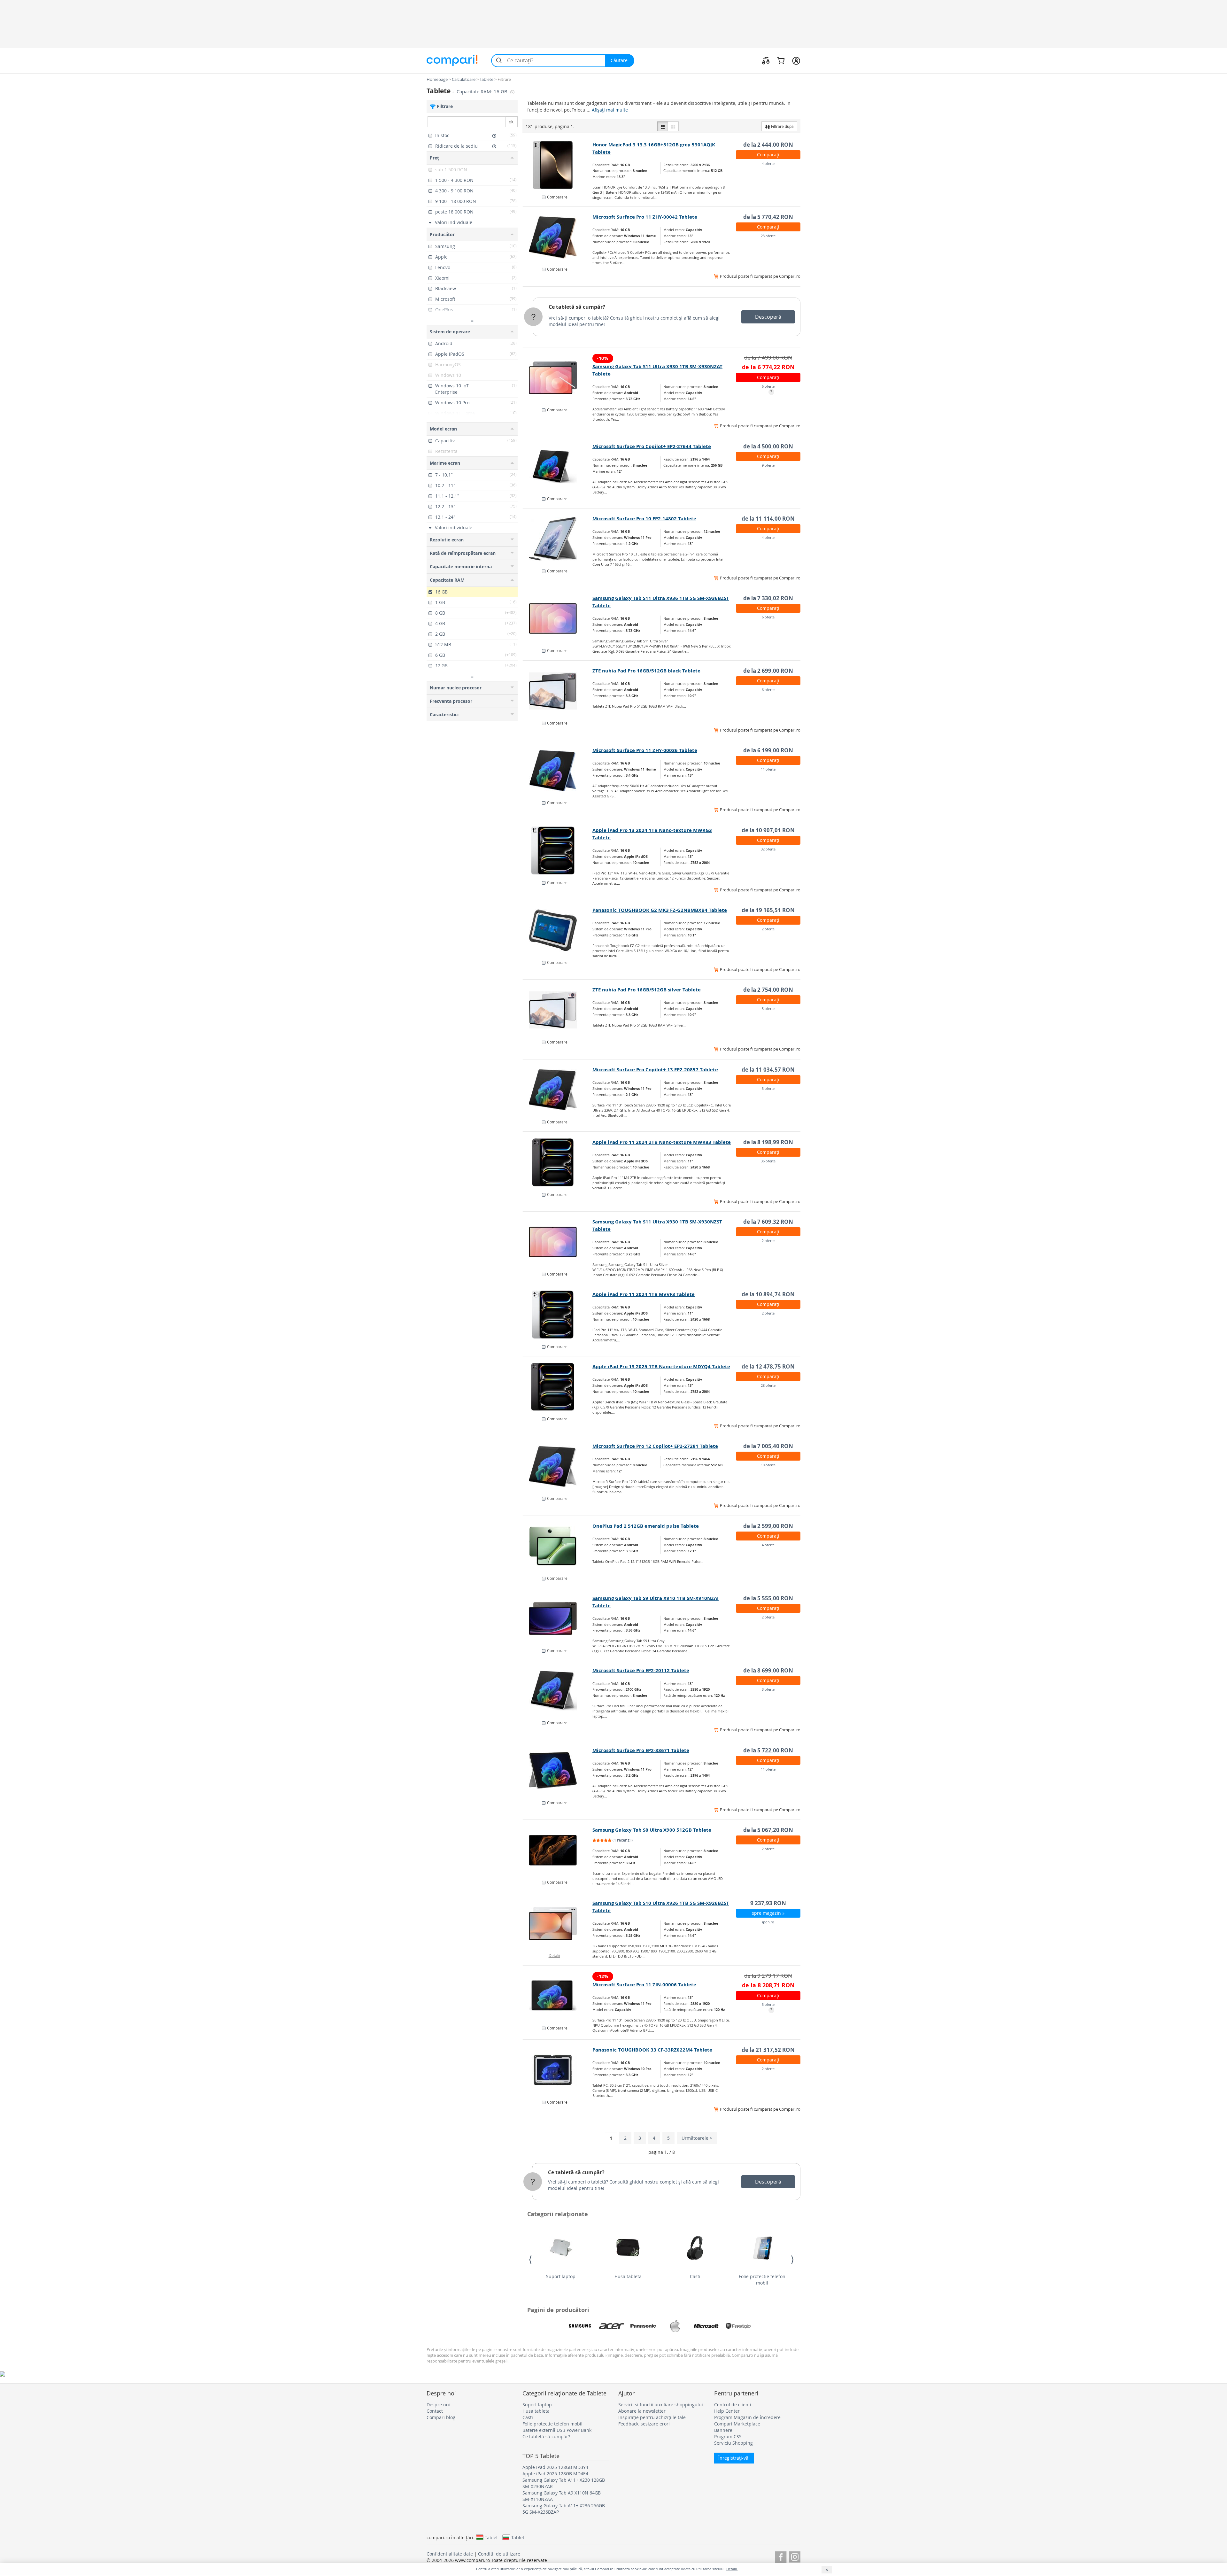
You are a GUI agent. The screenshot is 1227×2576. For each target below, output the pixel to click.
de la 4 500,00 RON (768, 446)
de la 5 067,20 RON (768, 1830)
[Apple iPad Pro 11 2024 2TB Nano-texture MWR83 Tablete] (558, 1162)
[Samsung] (580, 2326)
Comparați (768, 155)
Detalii (554, 1955)
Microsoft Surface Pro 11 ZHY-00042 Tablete (645, 217)
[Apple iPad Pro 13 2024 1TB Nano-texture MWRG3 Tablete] (558, 850)
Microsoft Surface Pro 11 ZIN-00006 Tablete (644, 1985)
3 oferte (768, 1088)
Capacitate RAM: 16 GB (483, 92)
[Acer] (612, 2326)
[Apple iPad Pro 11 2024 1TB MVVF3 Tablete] (558, 1315)
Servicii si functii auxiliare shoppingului (661, 2405)
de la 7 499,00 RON (768, 357)
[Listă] (663, 126)
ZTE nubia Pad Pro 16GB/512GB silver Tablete (647, 990)
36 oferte (768, 1161)
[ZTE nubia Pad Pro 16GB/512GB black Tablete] (558, 691)
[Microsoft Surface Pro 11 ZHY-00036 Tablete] (558, 771)
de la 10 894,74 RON (768, 1294)
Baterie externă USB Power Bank (557, 2430)
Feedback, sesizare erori (644, 2424)
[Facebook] (781, 2556)
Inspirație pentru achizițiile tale (652, 2417)
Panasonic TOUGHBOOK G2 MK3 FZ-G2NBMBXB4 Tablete (660, 910)
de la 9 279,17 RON (768, 1976)
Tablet (491, 2537)
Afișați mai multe (610, 110)
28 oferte (768, 1385)
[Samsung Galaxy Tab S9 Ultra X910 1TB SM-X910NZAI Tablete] (558, 1618)
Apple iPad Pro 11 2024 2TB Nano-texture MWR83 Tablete (662, 1142)
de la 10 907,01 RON (768, 830)
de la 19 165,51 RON (768, 910)
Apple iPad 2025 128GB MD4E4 (555, 2474)
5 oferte (768, 1009)
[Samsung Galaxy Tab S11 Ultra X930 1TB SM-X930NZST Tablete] (558, 1242)
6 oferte (768, 386)
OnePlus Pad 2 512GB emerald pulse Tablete (646, 1526)
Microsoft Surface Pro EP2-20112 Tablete (641, 1670)
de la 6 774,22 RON (768, 367)
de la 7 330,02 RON (768, 598)
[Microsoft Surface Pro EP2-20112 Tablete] (558, 1691)
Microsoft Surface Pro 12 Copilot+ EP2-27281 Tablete (655, 1446)
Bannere (723, 2430)
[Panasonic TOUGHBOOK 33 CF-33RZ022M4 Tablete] (558, 2070)
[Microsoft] (706, 2326)
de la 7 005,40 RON (768, 1446)
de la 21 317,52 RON (768, 2050)
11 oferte (768, 769)
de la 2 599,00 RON (768, 1526)
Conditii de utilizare (499, 2554)
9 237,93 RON (768, 1903)
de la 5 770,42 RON (768, 217)
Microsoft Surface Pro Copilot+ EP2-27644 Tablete (652, 446)
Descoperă (768, 317)
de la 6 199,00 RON (768, 750)
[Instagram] (795, 2556)
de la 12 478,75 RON (768, 1366)
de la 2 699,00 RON (768, 671)
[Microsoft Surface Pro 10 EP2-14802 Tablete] (558, 539)
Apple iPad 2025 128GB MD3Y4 (555, 2467)
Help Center (727, 2411)
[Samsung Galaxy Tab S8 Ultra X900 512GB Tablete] (558, 1850)
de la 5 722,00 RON (768, 1750)
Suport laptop (561, 2276)
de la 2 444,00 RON (768, 145)
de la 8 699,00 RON (768, 1670)
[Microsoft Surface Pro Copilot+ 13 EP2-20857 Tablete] (558, 1090)
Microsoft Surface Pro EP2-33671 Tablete (641, 1750)
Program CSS (728, 2436)
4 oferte (768, 163)
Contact (435, 2411)
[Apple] (675, 2326)
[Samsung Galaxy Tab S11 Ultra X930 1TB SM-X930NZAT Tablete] (558, 378)
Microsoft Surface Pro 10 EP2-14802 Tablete (644, 519)
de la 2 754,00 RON (768, 990)
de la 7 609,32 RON (768, 1222)
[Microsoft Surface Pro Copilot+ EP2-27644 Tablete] (558, 467)
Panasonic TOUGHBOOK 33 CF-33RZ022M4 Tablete (652, 2050)
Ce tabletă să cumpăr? (577, 307)
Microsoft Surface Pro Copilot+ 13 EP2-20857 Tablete (655, 1070)
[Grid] (673, 126)
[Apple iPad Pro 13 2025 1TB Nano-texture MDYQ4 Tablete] (558, 1387)
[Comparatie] (766, 60)
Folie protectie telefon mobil (762, 2280)
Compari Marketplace (737, 2424)
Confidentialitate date (450, 2554)
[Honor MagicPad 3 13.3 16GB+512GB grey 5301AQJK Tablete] (558, 165)
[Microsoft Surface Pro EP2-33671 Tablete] (558, 1771)
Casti (695, 2276)
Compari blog (441, 2417)
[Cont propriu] (796, 60)
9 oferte (768, 465)
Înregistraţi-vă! (734, 2458)
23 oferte (768, 236)
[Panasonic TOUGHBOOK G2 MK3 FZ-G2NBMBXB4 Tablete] (558, 930)
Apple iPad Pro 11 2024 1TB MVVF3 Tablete (644, 1294)
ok (511, 122)
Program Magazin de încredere (747, 2417)
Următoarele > (697, 2138)
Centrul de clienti (733, 2405)
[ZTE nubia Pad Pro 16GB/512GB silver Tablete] (558, 1010)
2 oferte (768, 929)
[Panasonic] (643, 2326)
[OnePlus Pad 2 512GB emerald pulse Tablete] (558, 1546)
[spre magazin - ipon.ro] (558, 1923)
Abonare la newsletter (642, 2411)
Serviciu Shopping (733, 2443)
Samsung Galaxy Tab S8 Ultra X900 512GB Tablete (652, 1830)
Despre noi (438, 2405)
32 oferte (768, 849)
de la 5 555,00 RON (768, 1598)
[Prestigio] (738, 2326)
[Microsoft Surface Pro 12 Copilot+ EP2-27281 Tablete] (558, 1466)
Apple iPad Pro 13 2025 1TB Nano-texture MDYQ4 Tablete (661, 1366)
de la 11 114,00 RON (768, 519)
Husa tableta (628, 2276)
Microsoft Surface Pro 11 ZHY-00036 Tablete (645, 750)
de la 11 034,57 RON (768, 1070)
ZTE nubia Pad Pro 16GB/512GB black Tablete (646, 671)
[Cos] (781, 60)
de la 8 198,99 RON (768, 1142)
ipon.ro (768, 1922)
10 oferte (768, 1465)
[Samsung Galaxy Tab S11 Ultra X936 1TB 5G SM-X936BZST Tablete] (558, 618)
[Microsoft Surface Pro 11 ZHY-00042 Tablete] (558, 237)
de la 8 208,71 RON (768, 1985)
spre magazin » (768, 1913)
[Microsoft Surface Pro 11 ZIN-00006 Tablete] (558, 1996)
